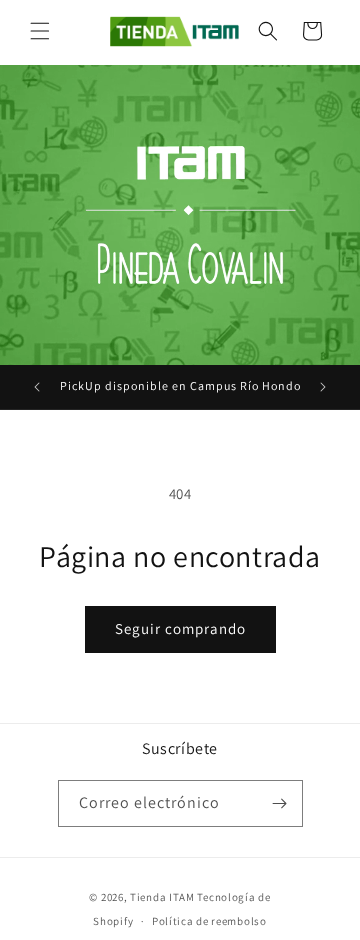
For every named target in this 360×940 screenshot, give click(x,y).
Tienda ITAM (162, 897)
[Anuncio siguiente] (323, 387)
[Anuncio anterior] (37, 387)
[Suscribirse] (280, 803)
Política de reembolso (209, 921)
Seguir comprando (180, 628)
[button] (40, 31)
